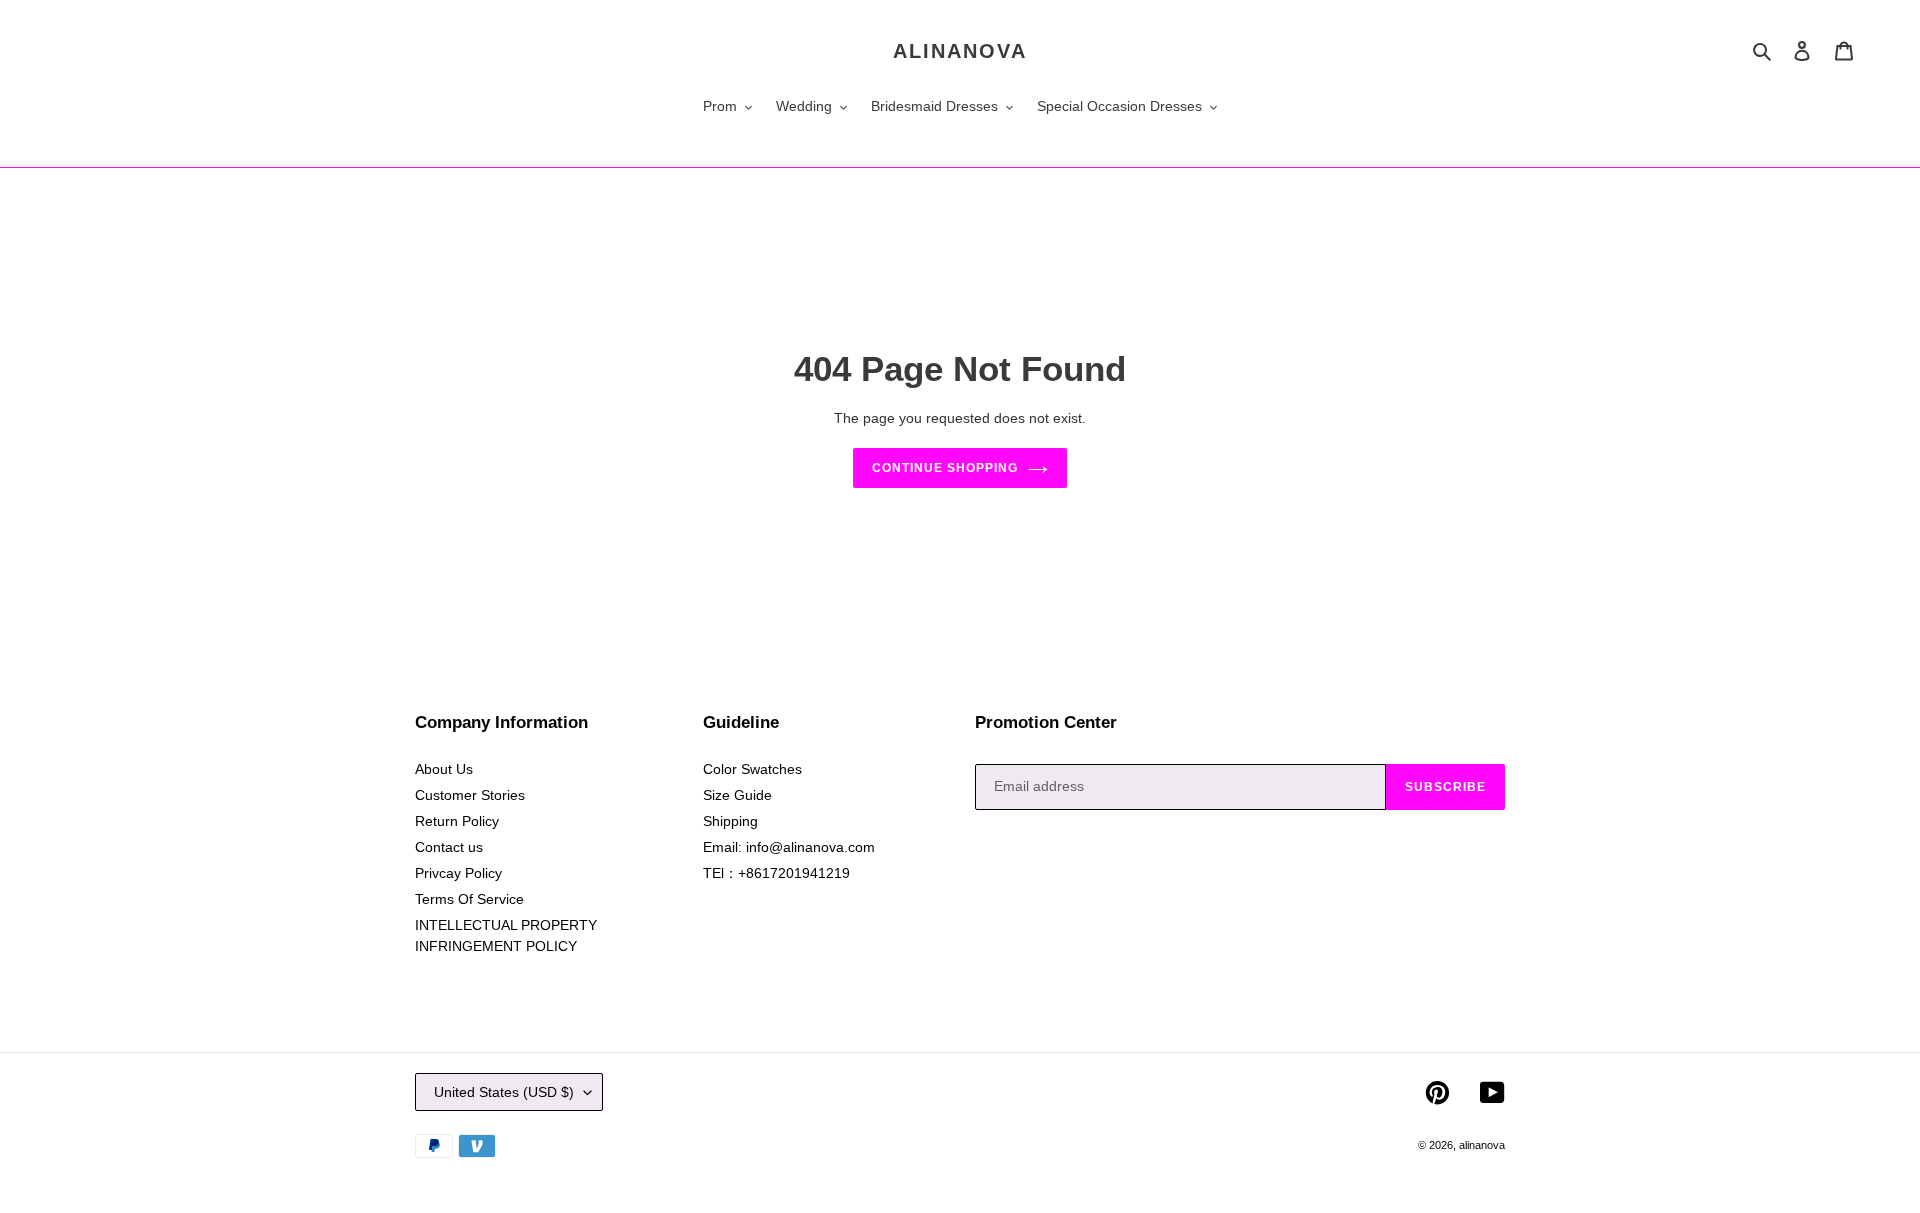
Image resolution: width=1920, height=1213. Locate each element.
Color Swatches (752, 769)
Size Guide (737, 795)
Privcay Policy (458, 873)
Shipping (730, 821)
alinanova (960, 51)
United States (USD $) (504, 1092)
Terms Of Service (469, 899)
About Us (444, 769)
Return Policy (457, 821)
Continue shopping (944, 468)
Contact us (449, 847)
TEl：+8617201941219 (776, 873)
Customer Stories (470, 795)
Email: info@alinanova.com (789, 847)
